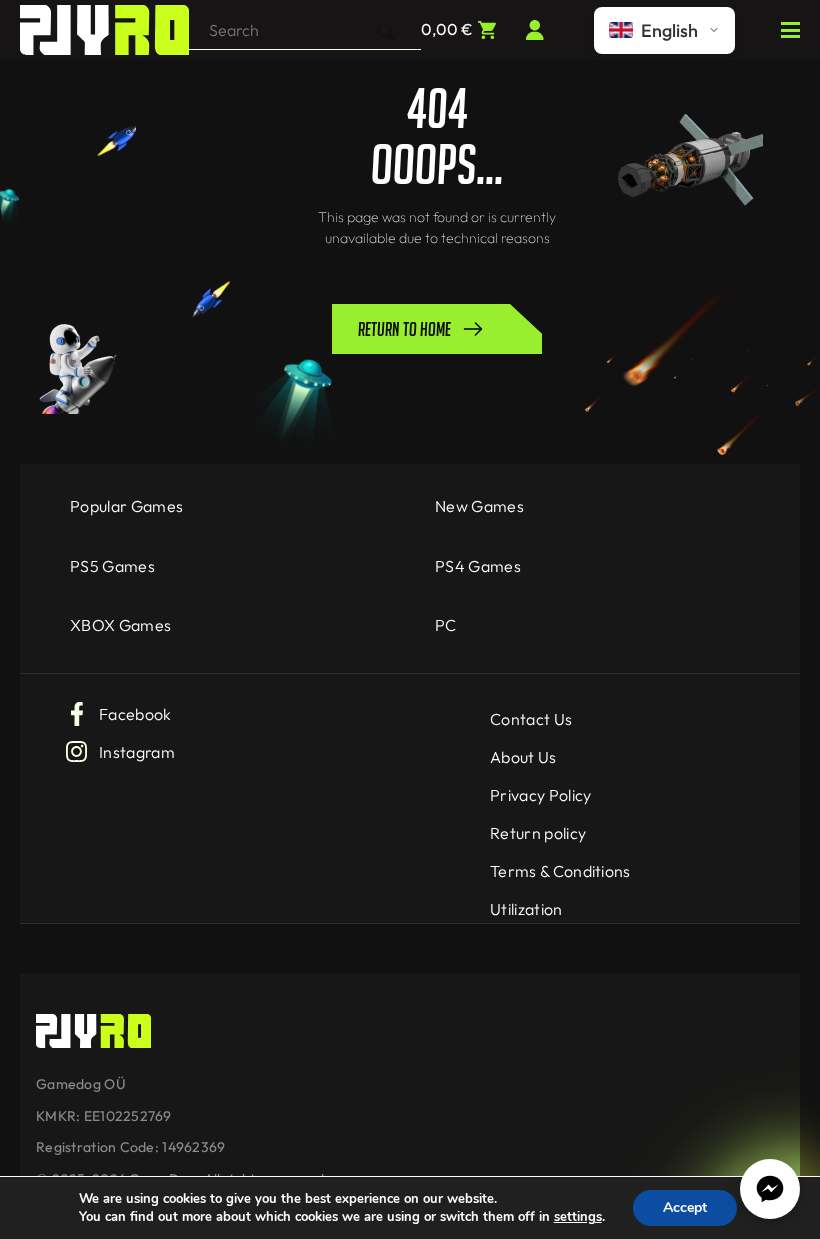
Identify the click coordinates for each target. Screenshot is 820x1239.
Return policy (538, 833)
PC (446, 625)
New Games (479, 506)
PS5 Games (112, 566)
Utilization (526, 909)
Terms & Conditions (560, 871)
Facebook (135, 714)
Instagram (137, 752)
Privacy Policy (540, 795)
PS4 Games (478, 566)
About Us (523, 757)
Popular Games (126, 506)
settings (578, 1217)
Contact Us (531, 719)
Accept (685, 1207)
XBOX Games (120, 625)
